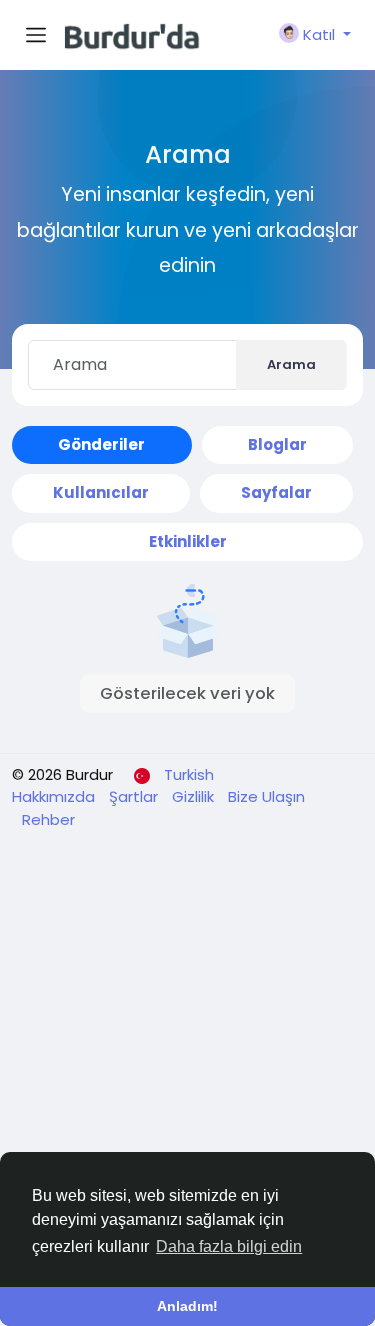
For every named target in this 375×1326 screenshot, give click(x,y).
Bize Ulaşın (266, 796)
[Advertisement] (187, 1113)
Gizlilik (195, 796)
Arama (291, 364)
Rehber (48, 819)
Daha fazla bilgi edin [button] (229, 1246)
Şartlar (135, 796)
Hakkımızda (55, 796)
